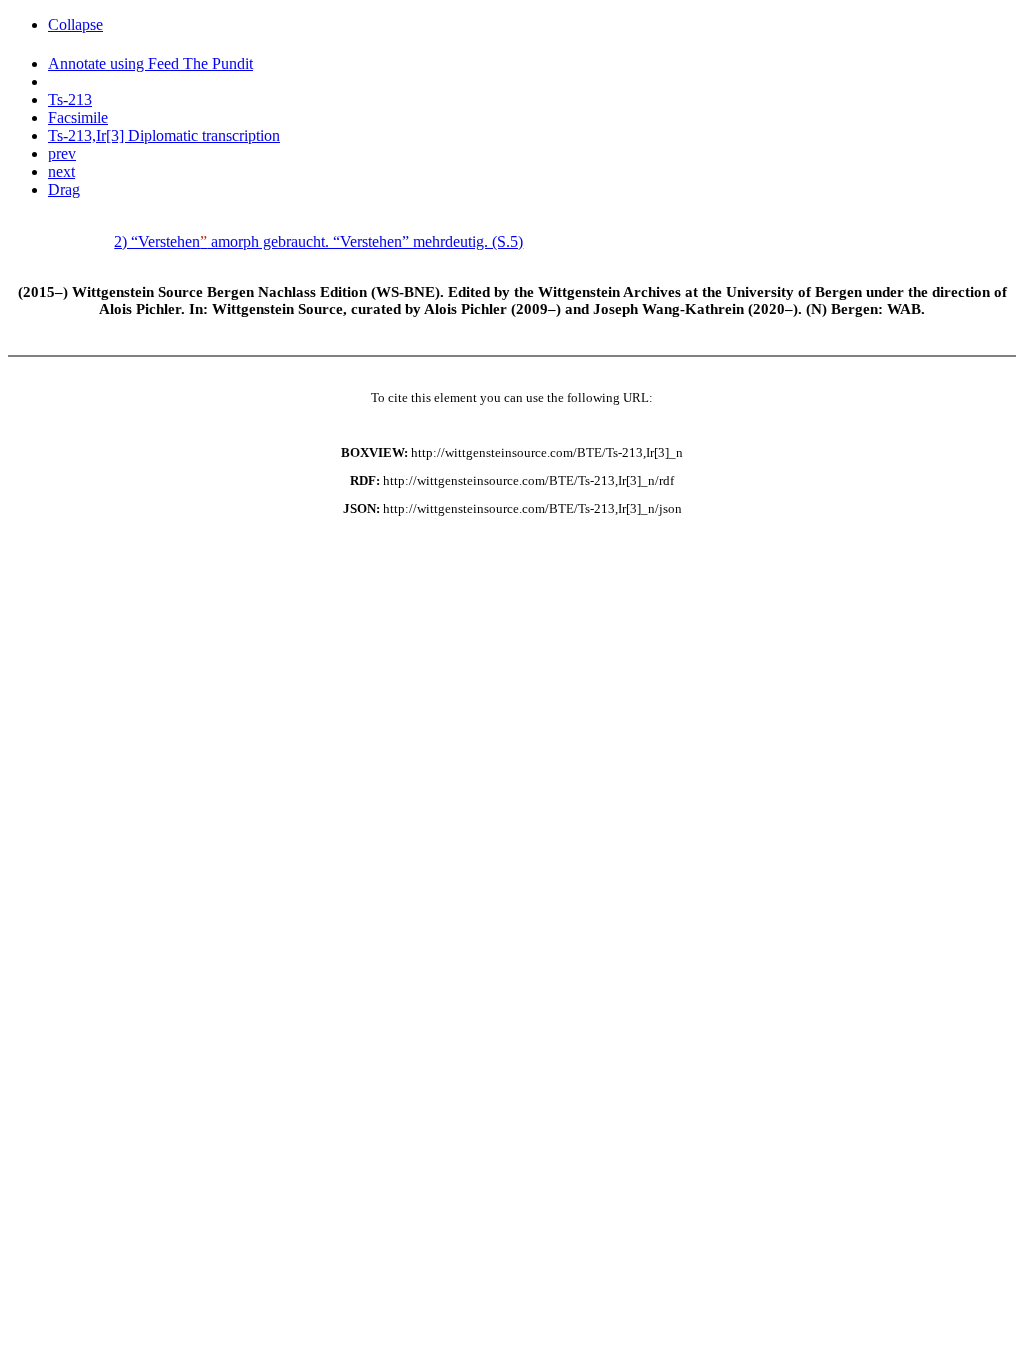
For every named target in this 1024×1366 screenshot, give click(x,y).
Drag (64, 189)
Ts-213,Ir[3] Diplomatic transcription (164, 135)
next (61, 171)
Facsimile (78, 117)
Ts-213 (70, 99)
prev (62, 153)
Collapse (75, 24)
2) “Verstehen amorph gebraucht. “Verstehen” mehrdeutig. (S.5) (318, 241)
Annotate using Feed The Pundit (150, 63)
